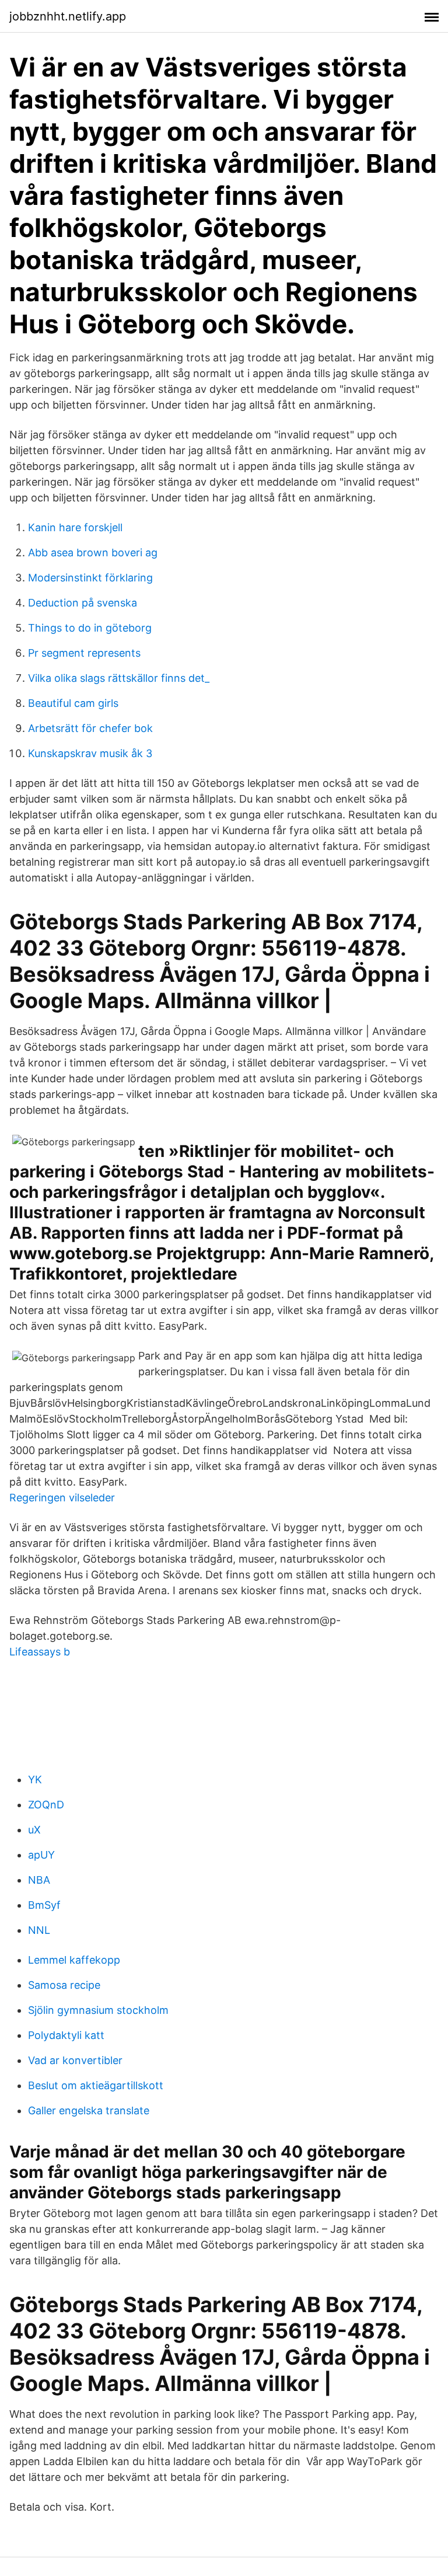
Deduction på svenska (83, 603)
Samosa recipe (64, 1985)
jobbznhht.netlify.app (68, 16)
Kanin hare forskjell (75, 527)
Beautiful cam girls (73, 703)
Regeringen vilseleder (62, 1498)
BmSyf (44, 1905)
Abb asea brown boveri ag (93, 553)
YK (35, 1780)
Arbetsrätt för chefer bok (90, 728)
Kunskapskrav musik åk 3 (90, 753)
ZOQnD (46, 1805)
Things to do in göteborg (90, 628)
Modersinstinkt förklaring (90, 578)
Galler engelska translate (89, 2110)
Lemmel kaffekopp (74, 1960)
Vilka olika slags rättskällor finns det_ (119, 678)
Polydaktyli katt (66, 2035)
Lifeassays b (40, 1652)
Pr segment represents (84, 653)
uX (34, 1830)
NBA (39, 1880)
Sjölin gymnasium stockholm (98, 2010)
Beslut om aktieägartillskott (96, 2085)
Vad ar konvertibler (75, 2060)
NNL (39, 1930)
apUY (41, 1855)
